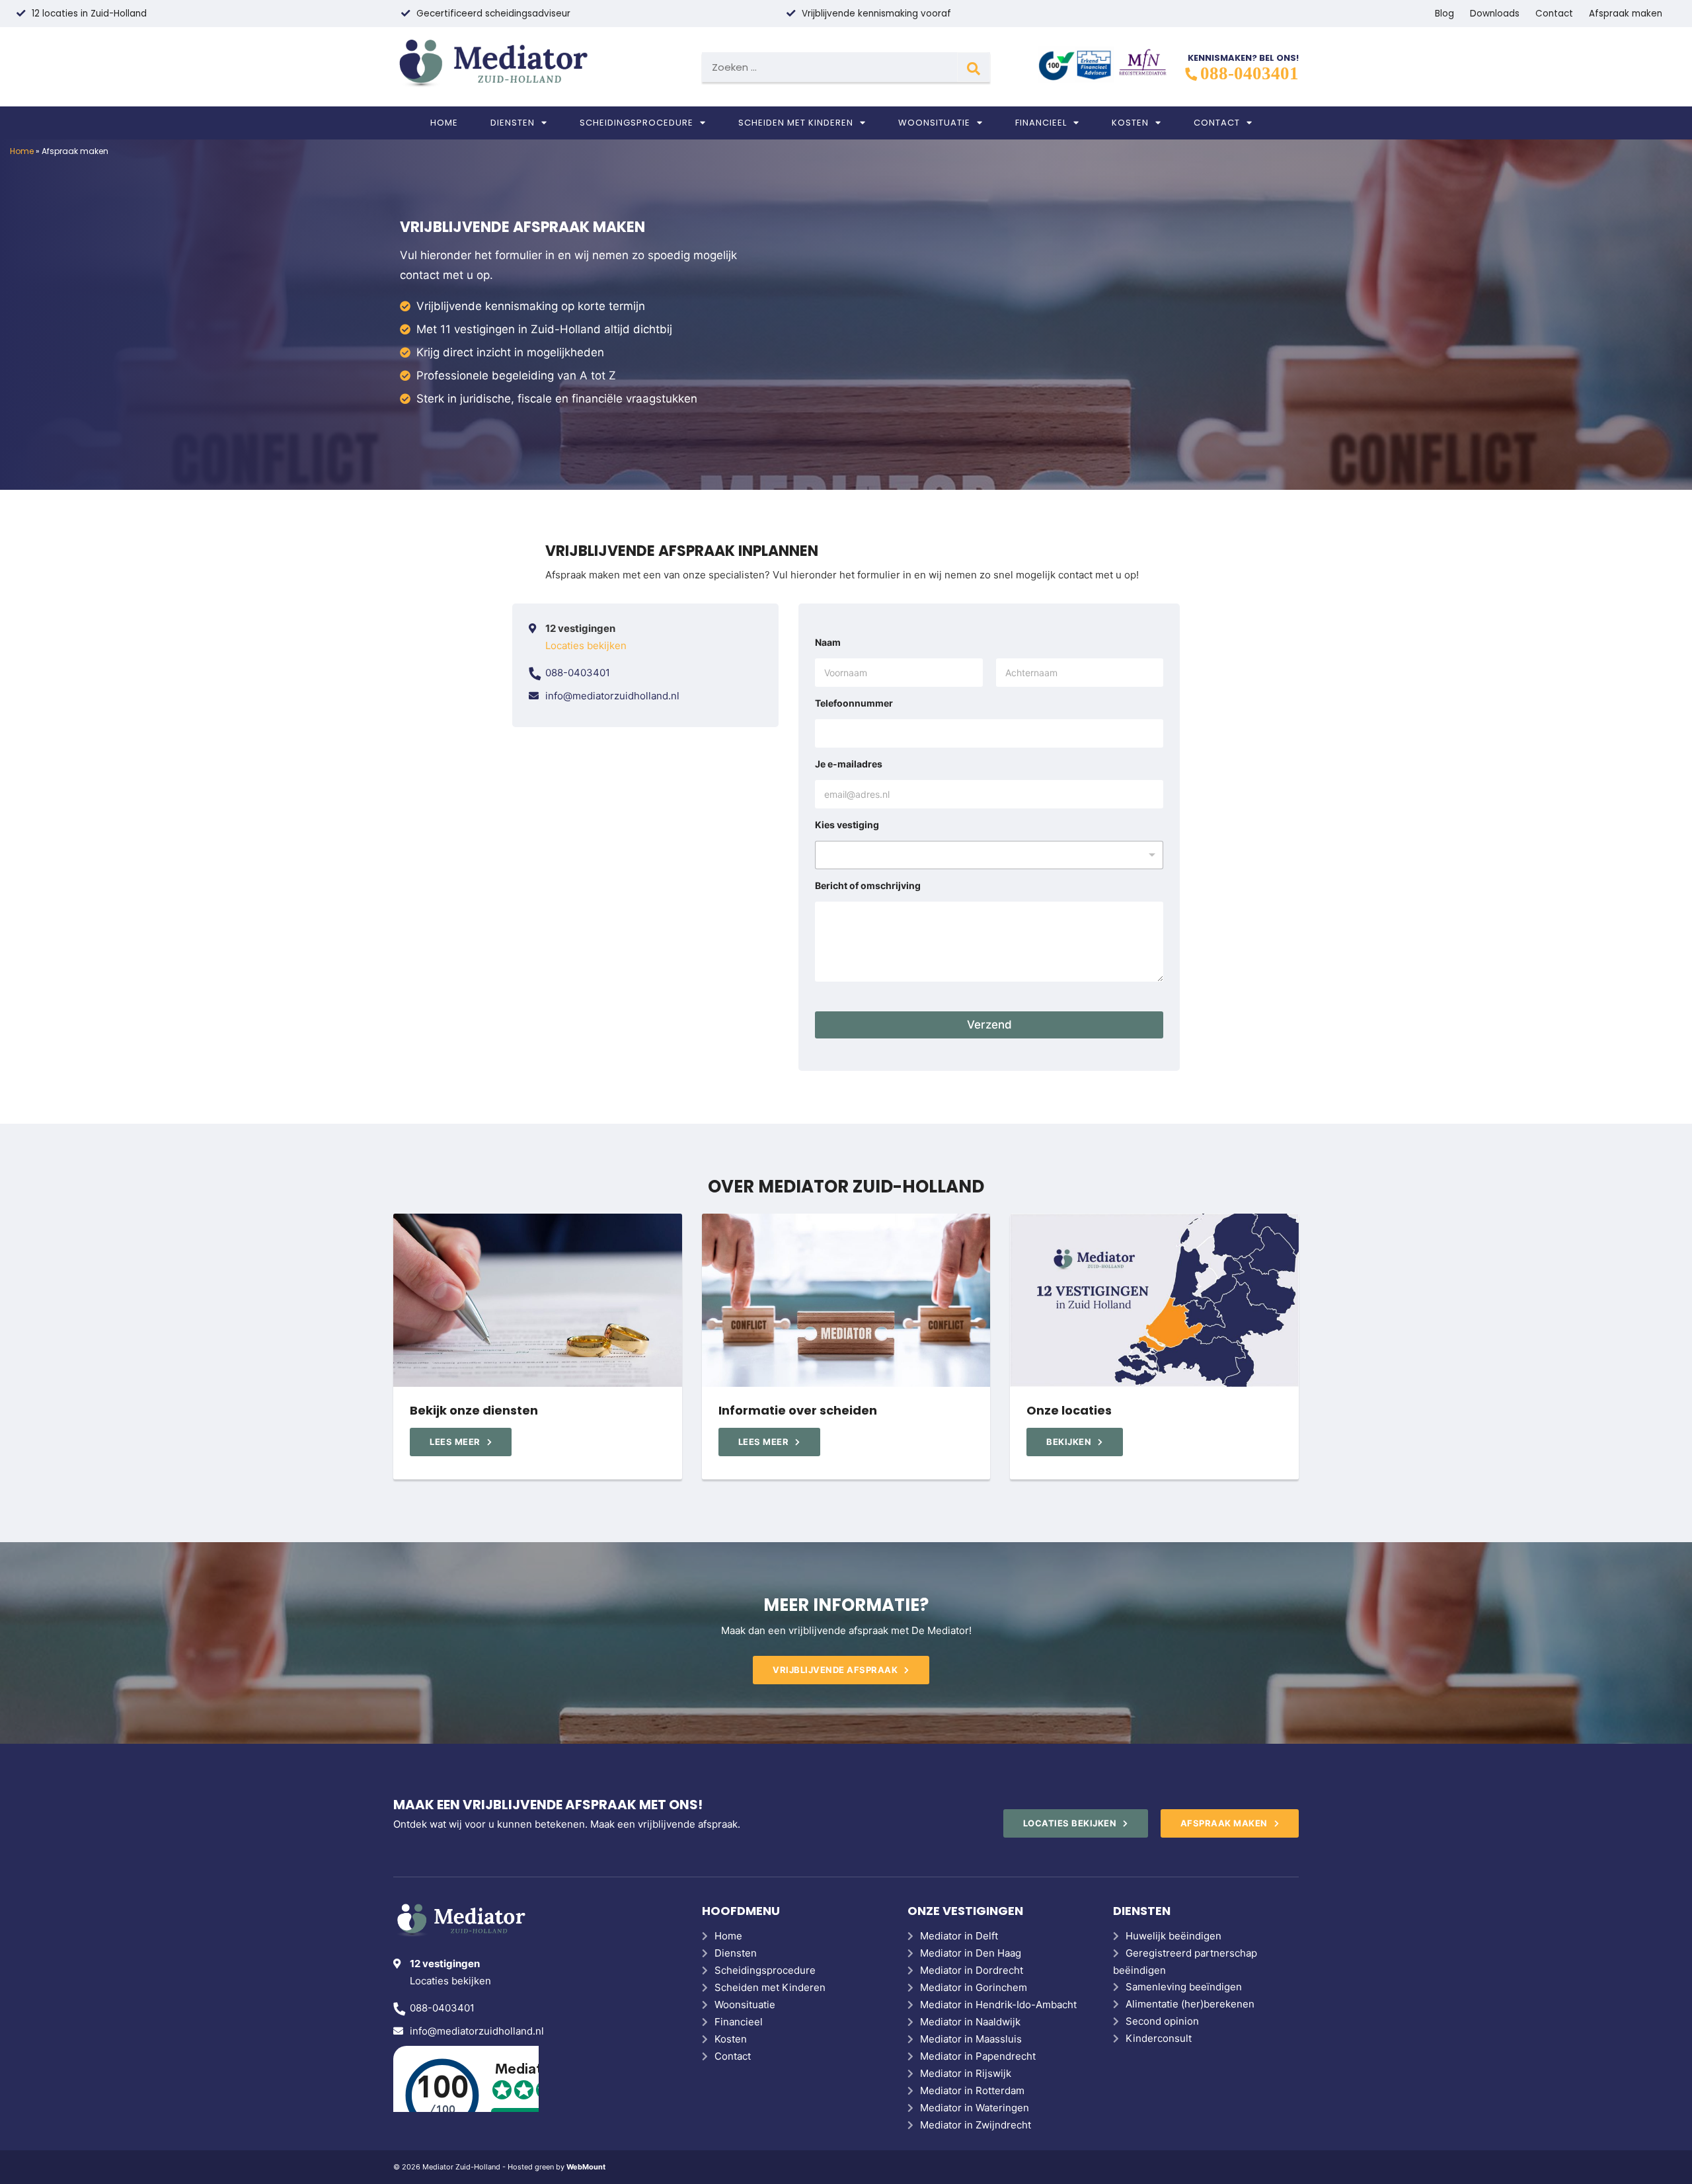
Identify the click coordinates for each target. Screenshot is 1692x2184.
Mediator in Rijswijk (966, 2073)
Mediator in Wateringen (975, 2108)
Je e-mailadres (849, 764)
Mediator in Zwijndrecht (976, 2125)
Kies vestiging (847, 825)
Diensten (513, 123)
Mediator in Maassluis (971, 2039)
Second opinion (1162, 2021)
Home (444, 123)
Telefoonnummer (854, 703)
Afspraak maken (1626, 14)
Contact (1554, 14)
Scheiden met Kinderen (796, 123)
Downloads (1495, 14)
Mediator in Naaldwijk (970, 2022)
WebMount (586, 2167)
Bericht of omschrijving (868, 885)
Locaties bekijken (586, 645)
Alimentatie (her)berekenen (1190, 2004)
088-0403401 (1250, 73)
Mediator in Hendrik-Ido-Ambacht (998, 2005)
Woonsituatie (934, 123)
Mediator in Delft (959, 1936)
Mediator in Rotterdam (972, 2090)
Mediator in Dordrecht (972, 1970)
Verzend (989, 1025)
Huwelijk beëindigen (1173, 1936)
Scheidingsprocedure (636, 123)
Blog (1444, 14)
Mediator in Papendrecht (978, 2056)
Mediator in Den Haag (971, 1953)
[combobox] (989, 855)
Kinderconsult (1159, 2038)
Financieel (1041, 123)
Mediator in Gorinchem (974, 1987)
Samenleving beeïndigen (1184, 1987)
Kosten (1130, 123)
